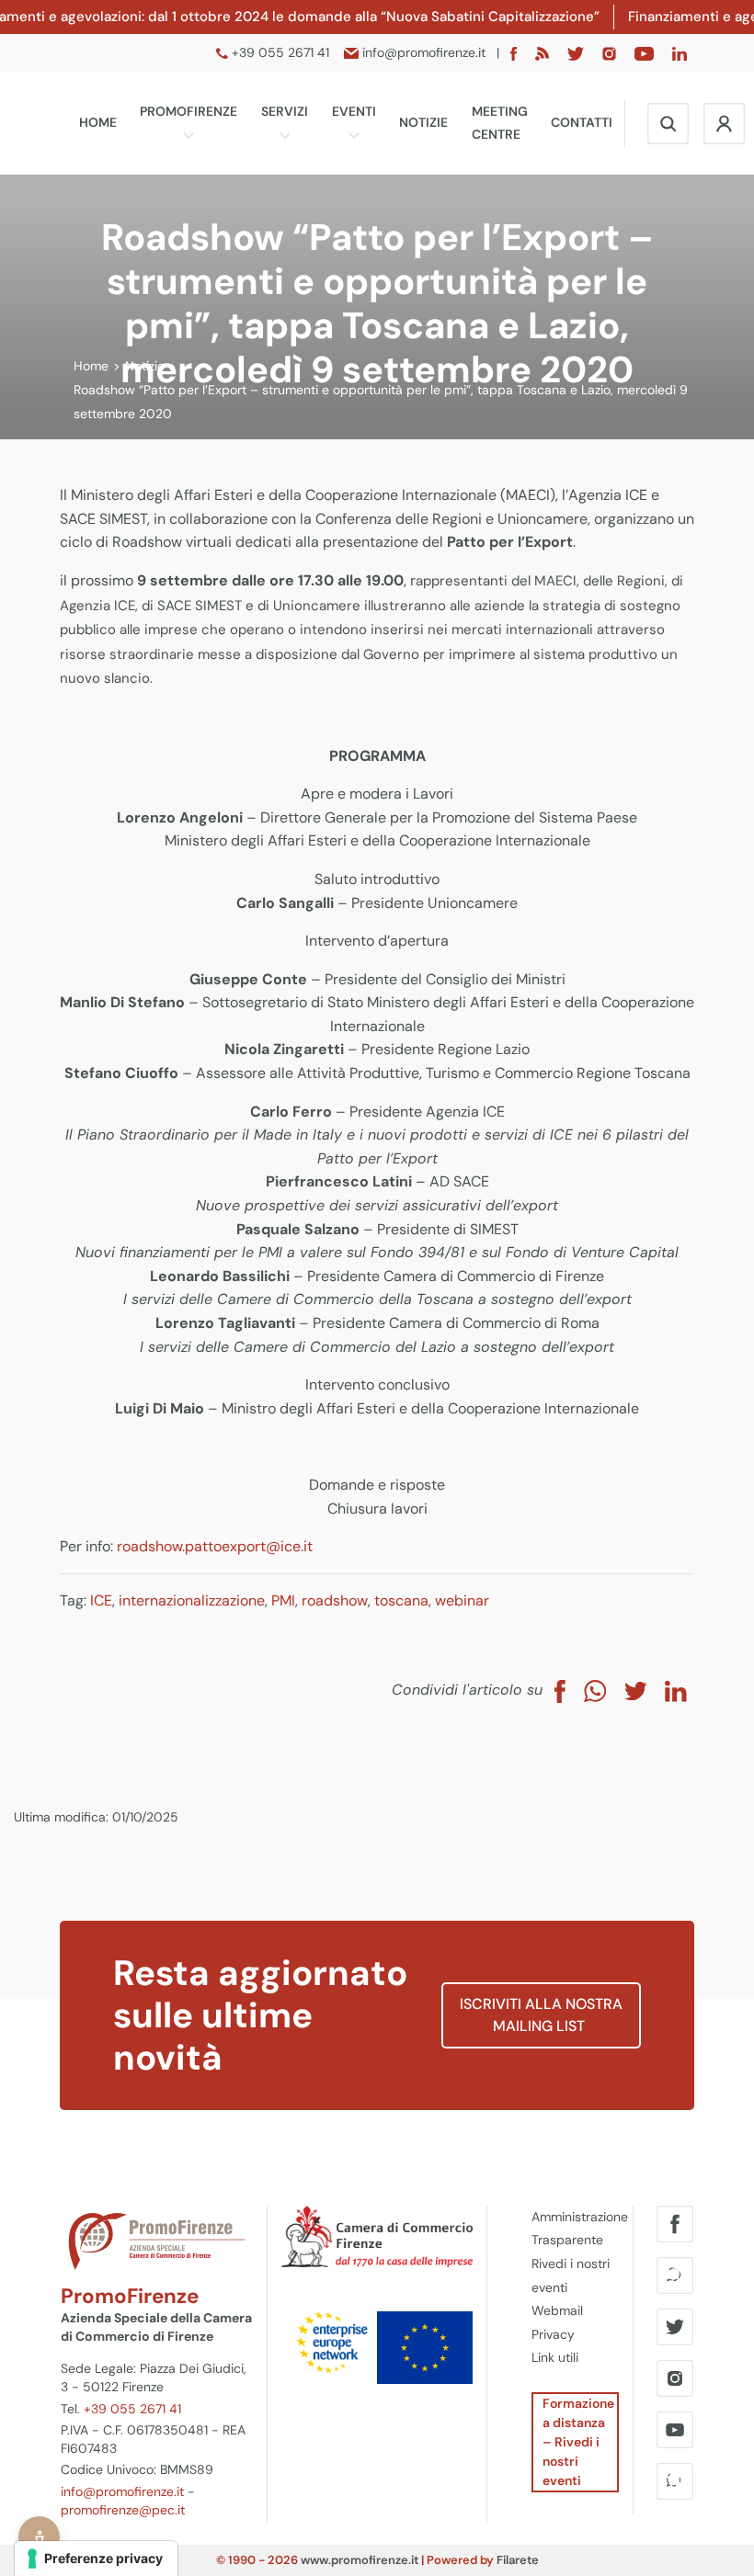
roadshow (335, 1600)
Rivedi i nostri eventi (571, 2275)
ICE (101, 1600)
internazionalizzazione (192, 1600)
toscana (401, 1600)
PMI (283, 1600)
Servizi (285, 111)
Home (98, 122)
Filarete (518, 2560)
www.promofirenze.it (360, 2560)
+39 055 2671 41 (132, 2409)
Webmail (557, 2310)
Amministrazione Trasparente (576, 2229)
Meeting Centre (500, 123)
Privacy (553, 2334)
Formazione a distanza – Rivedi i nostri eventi (578, 2442)
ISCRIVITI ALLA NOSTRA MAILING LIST (541, 2015)
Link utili (555, 2357)
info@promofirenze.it (122, 2491)
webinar (462, 1600)
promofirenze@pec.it (123, 2510)
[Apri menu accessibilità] (39, 2537)
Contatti (582, 122)
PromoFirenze (188, 111)
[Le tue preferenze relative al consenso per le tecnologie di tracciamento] (96, 2559)
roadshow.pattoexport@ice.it (215, 1546)
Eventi (354, 111)
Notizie (423, 122)
